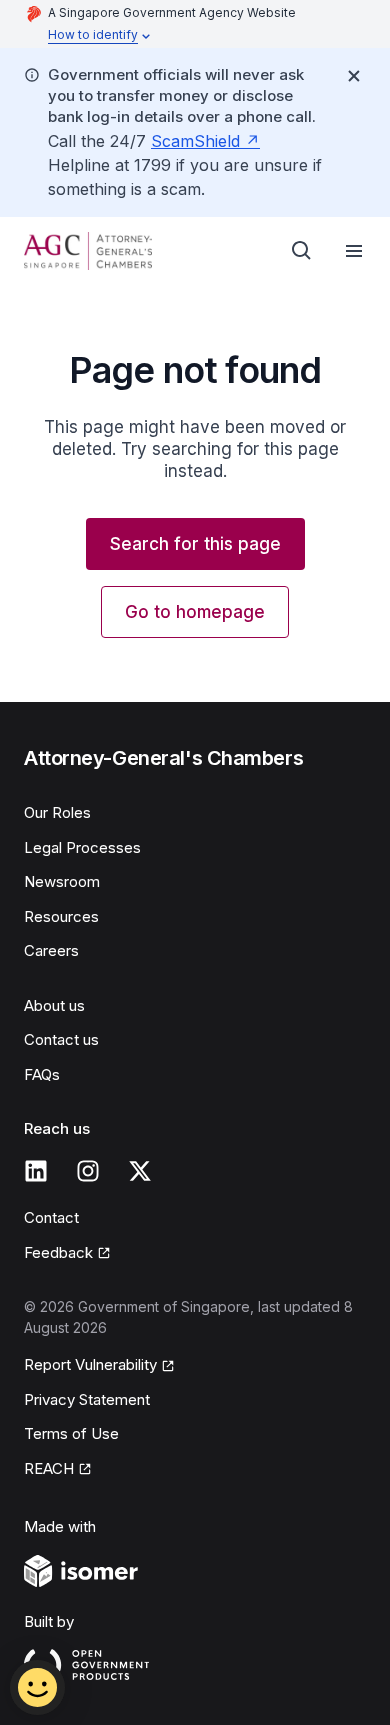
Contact (51, 1217)
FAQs (42, 1074)
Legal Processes (82, 847)
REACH (49, 1468)
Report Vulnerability (90, 1364)
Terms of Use (71, 1433)
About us (54, 1005)
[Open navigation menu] (354, 251)
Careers (51, 950)
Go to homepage (195, 612)
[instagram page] (88, 1171)
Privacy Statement (87, 1399)
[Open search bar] (302, 251)
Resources (61, 916)
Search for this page (195, 544)
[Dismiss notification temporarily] (354, 76)
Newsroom (62, 881)
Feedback (58, 1252)
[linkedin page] (36, 1171)
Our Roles (57, 812)
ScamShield (195, 141)
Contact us (61, 1039)
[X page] (140, 1171)
